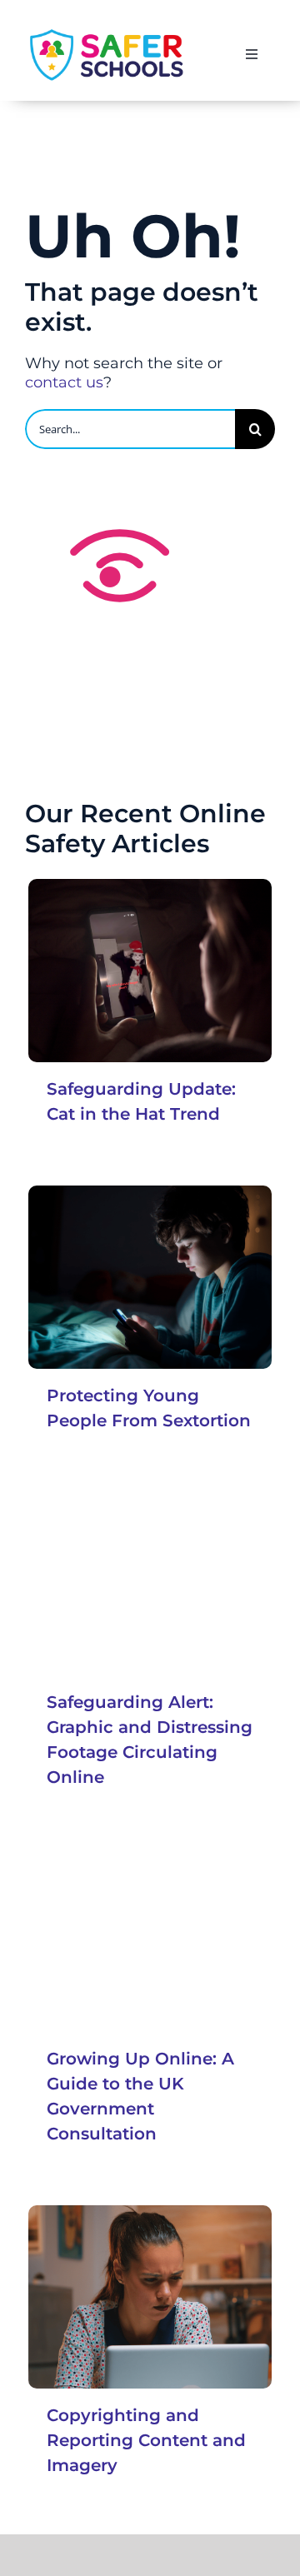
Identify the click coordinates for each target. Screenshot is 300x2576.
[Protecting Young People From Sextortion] (150, 1277)
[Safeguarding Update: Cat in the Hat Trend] (150, 970)
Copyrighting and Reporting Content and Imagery (146, 2440)
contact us (64, 382)
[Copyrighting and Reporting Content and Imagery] (150, 2296)
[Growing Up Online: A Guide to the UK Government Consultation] (150, 1940)
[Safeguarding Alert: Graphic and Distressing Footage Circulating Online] (150, 1583)
